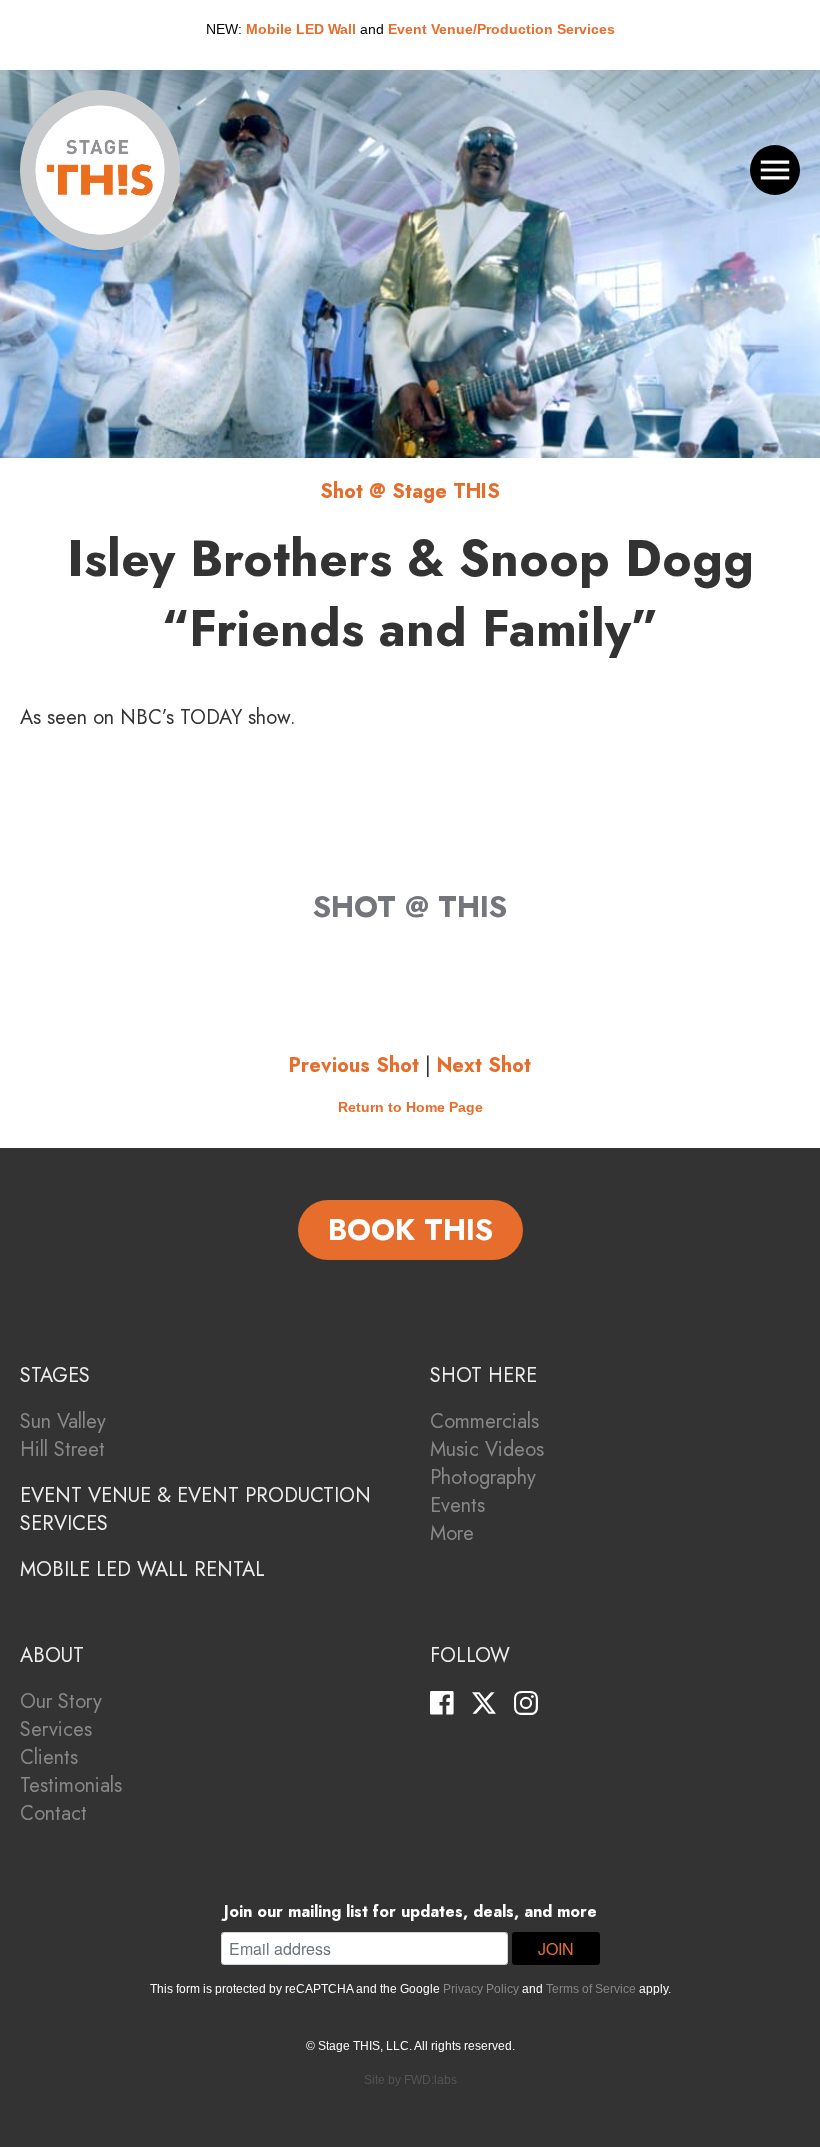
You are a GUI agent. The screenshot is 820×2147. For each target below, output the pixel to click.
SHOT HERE (483, 1375)
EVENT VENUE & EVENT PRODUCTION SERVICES (195, 1509)
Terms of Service (591, 1989)
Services (56, 1729)
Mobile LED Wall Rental (142, 1569)
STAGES (55, 1375)
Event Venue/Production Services (501, 29)
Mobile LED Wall (301, 29)
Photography (483, 1477)
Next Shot (484, 1065)
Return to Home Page (410, 1107)
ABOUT (52, 1655)
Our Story (61, 1701)
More (452, 1533)
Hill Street (62, 1449)
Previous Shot (354, 1065)
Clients (49, 1757)
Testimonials (71, 1785)
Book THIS (410, 1229)
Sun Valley (63, 1421)
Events (457, 1505)
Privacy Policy (481, 1989)
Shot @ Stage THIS (410, 491)
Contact (53, 1813)
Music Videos (487, 1449)
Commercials (484, 1421)
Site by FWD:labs (410, 2080)
